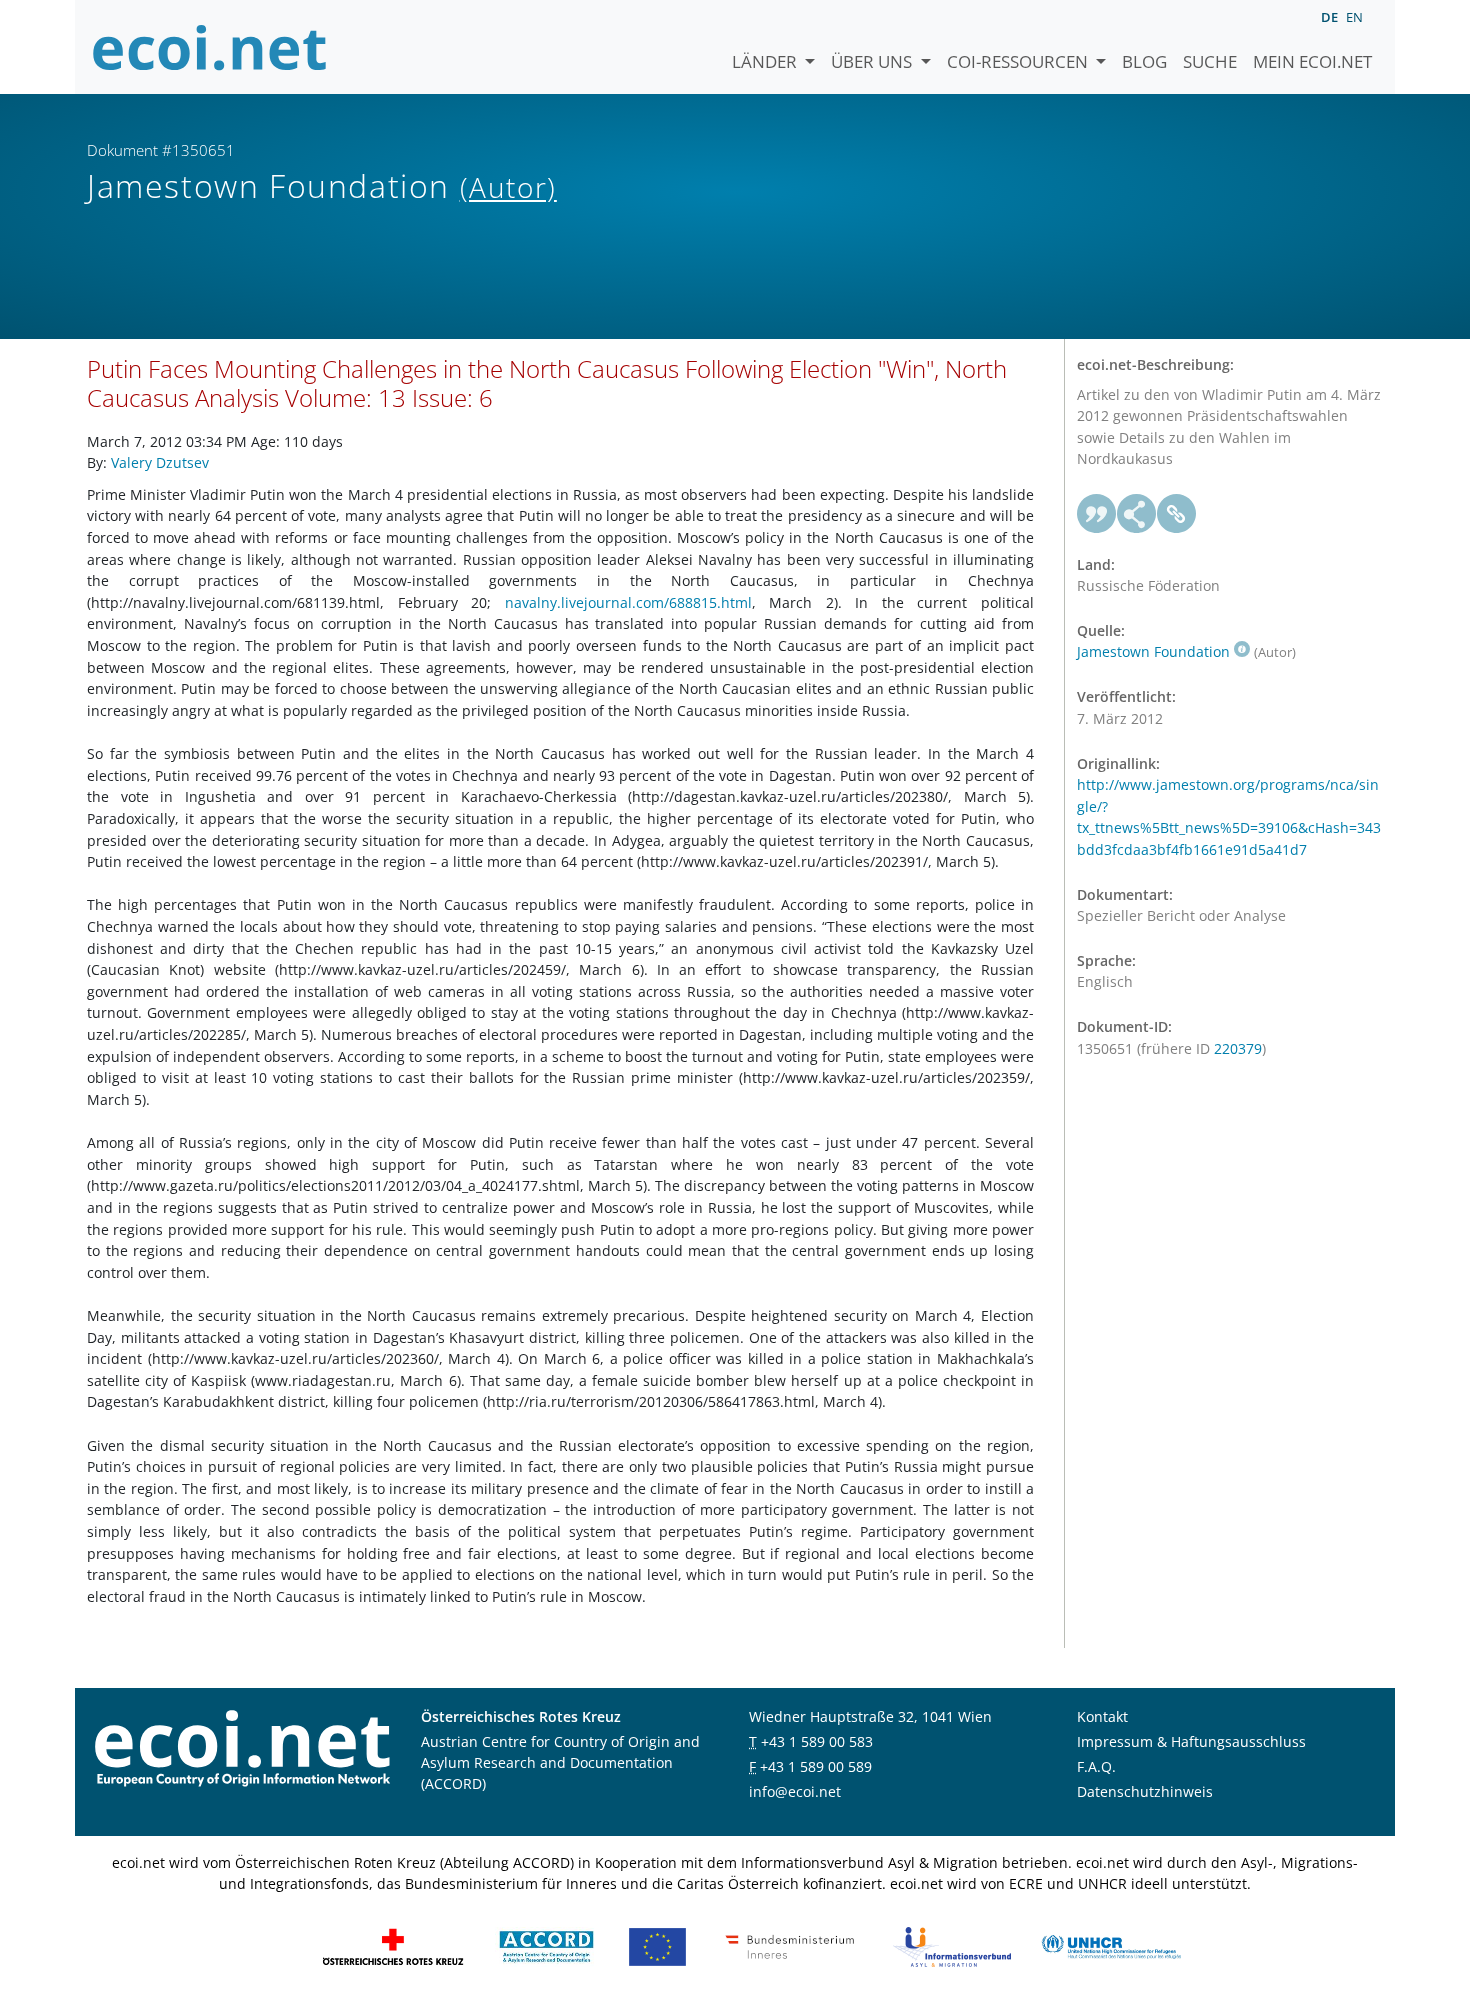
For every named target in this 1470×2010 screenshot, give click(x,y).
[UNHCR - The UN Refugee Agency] (1111, 1945)
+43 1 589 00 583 (817, 1741)
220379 (1238, 1048)
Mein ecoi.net (1312, 61)
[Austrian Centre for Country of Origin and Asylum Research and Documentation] (546, 1945)
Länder (766, 61)
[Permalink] (1177, 514)
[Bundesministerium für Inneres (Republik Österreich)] (790, 1945)
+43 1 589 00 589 (816, 1766)
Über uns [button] (873, 61)
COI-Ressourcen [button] (1019, 61)
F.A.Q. (1096, 1766)
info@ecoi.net (795, 1791)
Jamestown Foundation (1153, 651)
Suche (1210, 61)
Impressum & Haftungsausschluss (1191, 1741)
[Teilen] (1137, 514)
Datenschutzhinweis (1145, 1791)
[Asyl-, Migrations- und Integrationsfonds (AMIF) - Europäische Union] (657, 1945)
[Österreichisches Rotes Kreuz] (393, 1945)
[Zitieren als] (1097, 514)
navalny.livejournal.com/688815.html (628, 602)
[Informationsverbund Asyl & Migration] (952, 1945)
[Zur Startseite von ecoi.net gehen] (210, 47)
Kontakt (1102, 1716)
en (1354, 17)
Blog (1144, 61)
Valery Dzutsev (160, 462)
